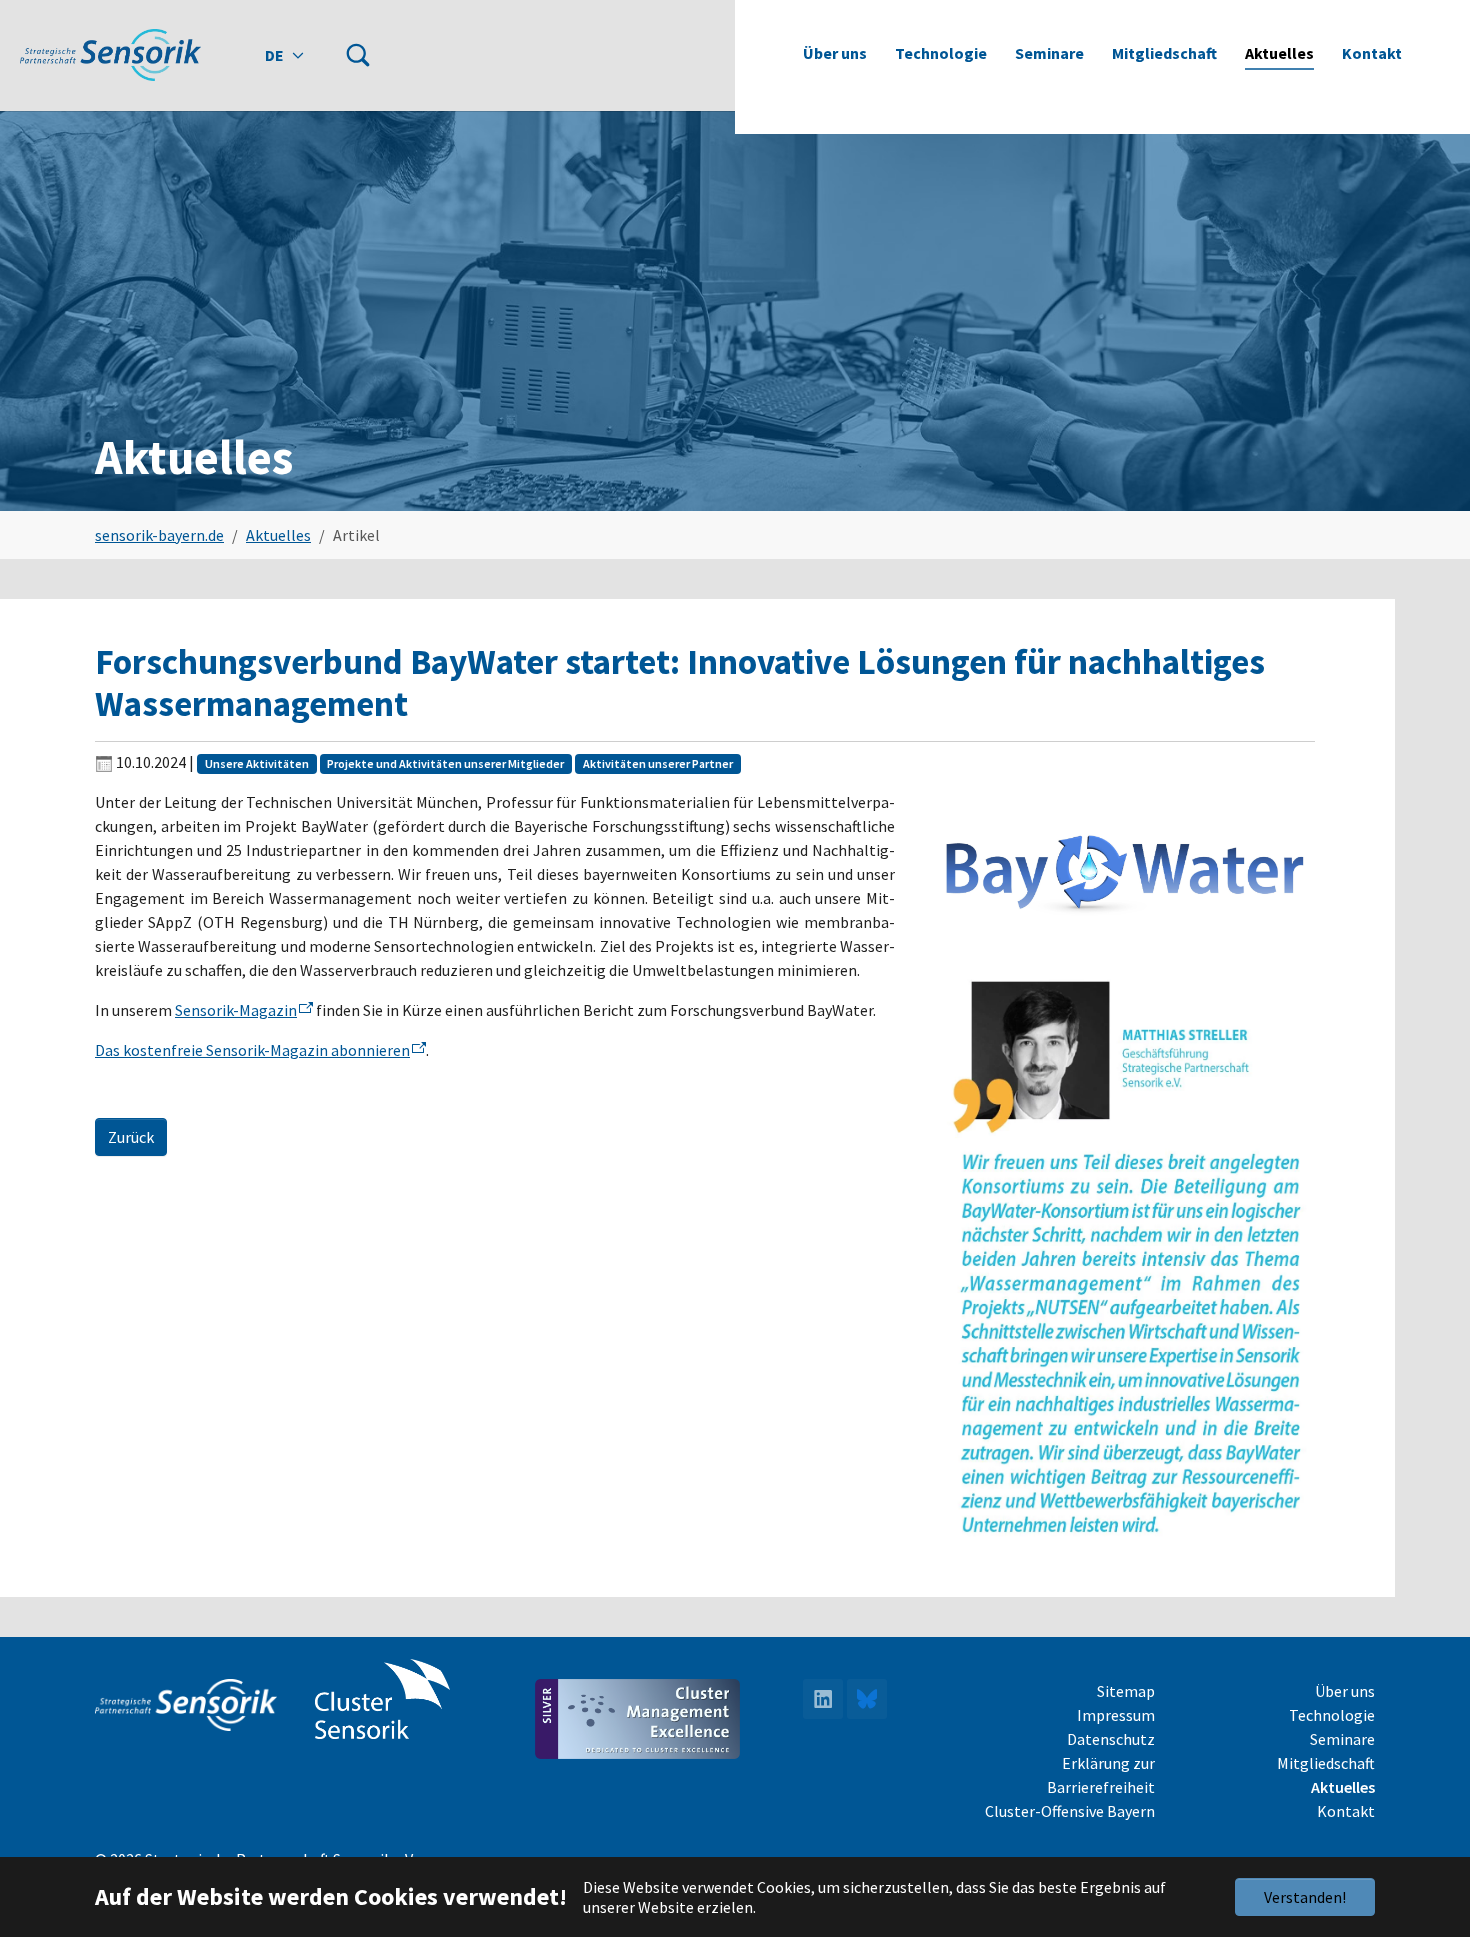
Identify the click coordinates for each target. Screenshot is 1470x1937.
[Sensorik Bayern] (110, 54)
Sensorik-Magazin (236, 1010)
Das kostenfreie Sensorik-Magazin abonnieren (252, 1050)
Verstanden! (1305, 1897)
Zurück (131, 1137)
